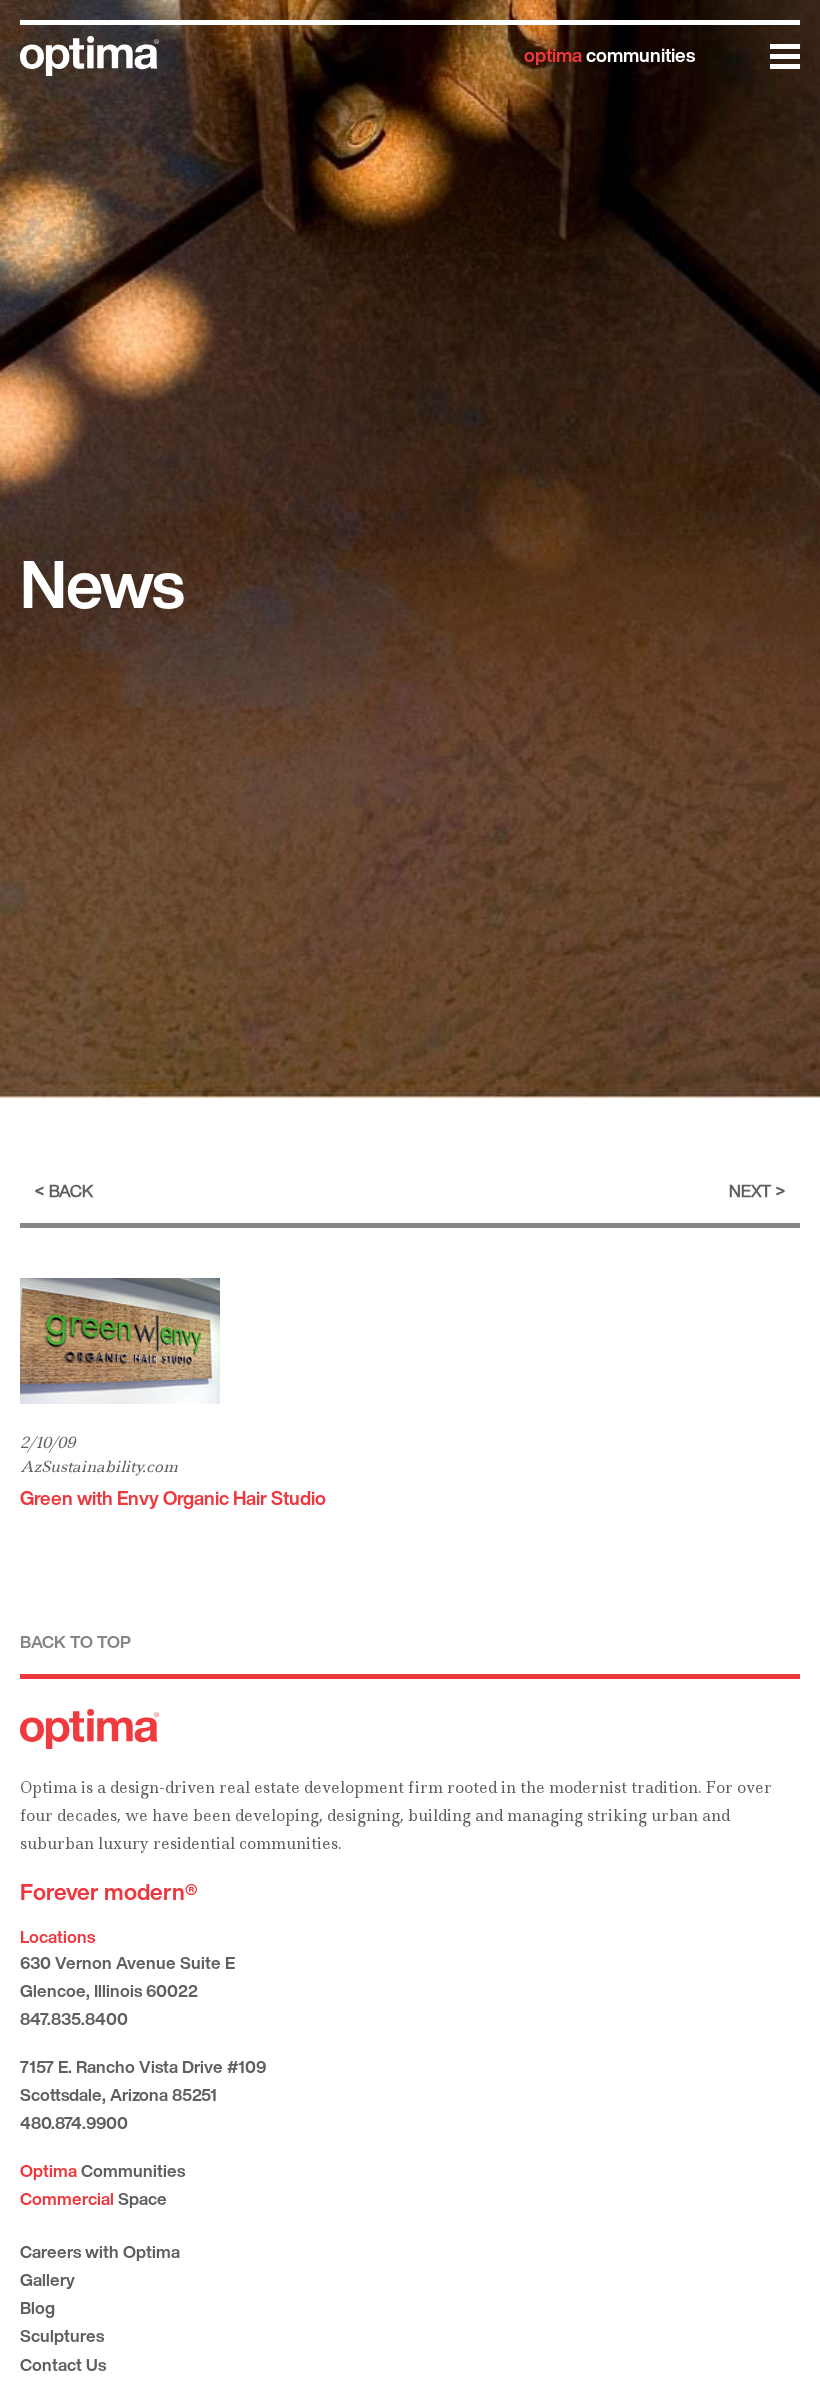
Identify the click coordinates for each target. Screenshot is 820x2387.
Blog (37, 2307)
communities (609, 55)
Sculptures (62, 2335)
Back (71, 1190)
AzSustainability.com (99, 1466)
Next (750, 1190)
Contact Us (63, 2364)
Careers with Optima (100, 2251)
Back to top (75, 1641)
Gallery (47, 2279)
